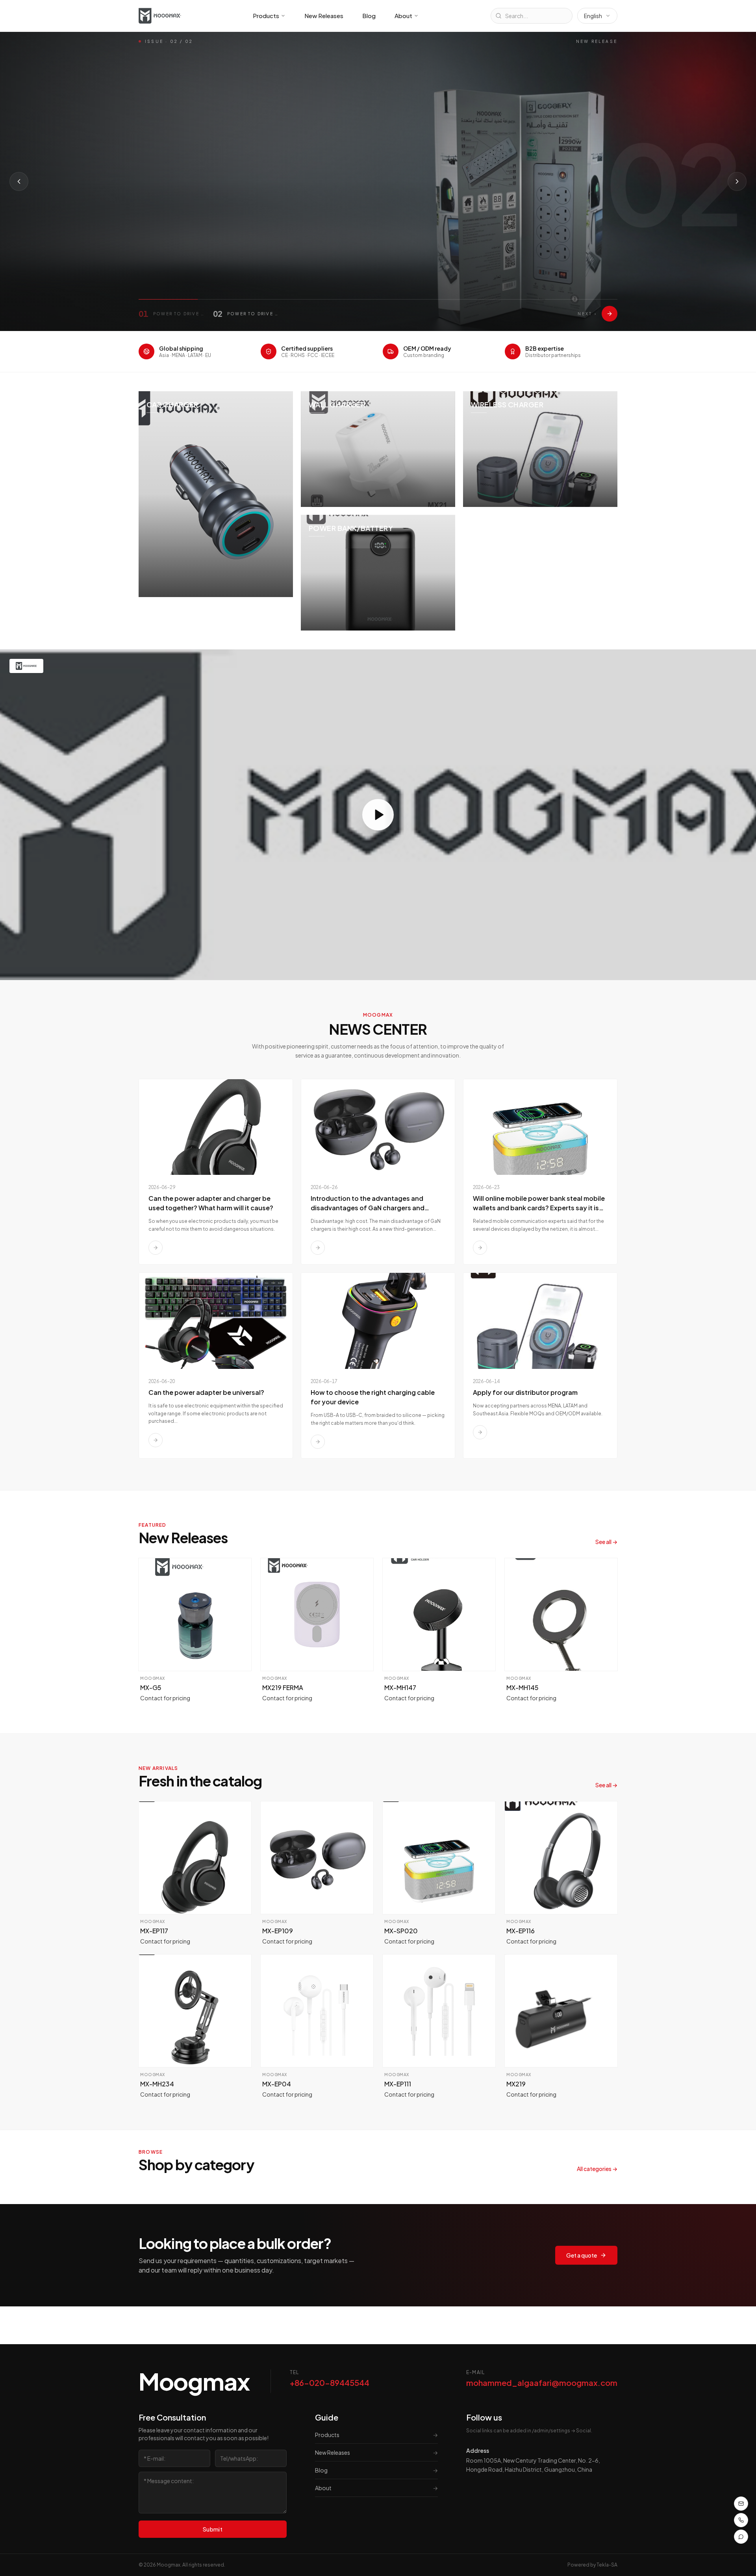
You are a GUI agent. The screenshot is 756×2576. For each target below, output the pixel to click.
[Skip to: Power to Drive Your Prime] (610, 314)
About (403, 16)
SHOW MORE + (170, 236)
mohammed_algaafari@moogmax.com (542, 2383)
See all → (606, 1542)
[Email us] (741, 2504)
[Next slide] (737, 181)
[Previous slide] (19, 181)
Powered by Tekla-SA (592, 2565)
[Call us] (741, 2520)
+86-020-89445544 (330, 2383)
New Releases (324, 16)
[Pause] (233, 236)
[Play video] (378, 815)
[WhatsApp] (741, 2537)
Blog (369, 16)
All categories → (597, 2169)
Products (266, 16)
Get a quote (582, 2255)
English (593, 16)
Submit (213, 2529)
